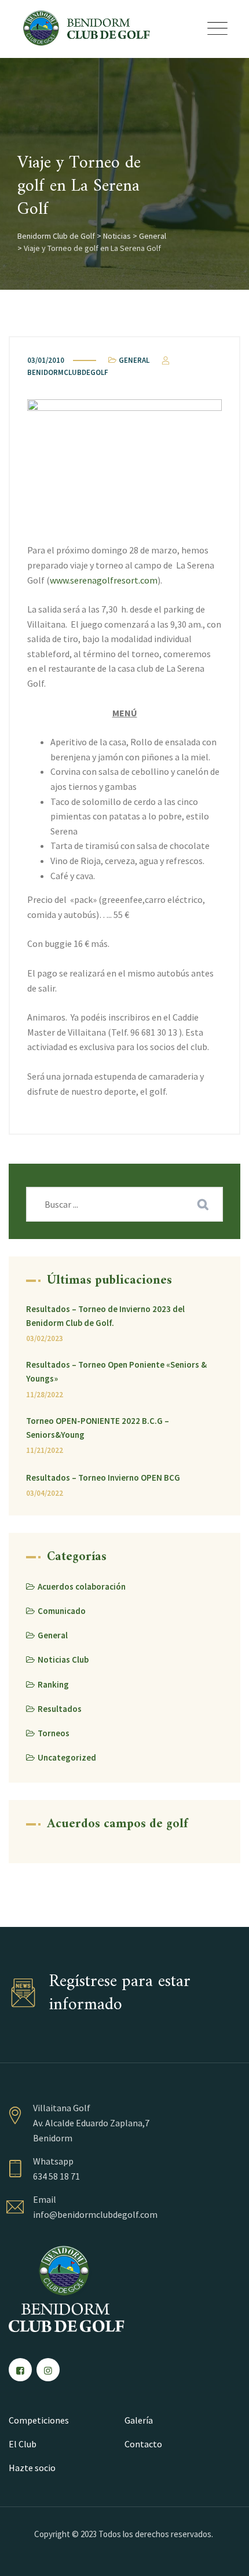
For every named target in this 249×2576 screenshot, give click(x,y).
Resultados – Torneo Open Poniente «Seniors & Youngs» (116, 1371)
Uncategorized (67, 1757)
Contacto (143, 2444)
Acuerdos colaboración (82, 1586)
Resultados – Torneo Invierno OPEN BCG (103, 1478)
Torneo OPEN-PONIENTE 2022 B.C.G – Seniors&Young (98, 1428)
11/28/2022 (45, 1395)
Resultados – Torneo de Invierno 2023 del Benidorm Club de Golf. (105, 1316)
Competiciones (39, 2420)
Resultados (60, 1709)
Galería (139, 2420)
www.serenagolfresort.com (104, 580)
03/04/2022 (45, 1493)
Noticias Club (63, 1659)
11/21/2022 (45, 1450)
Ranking (53, 1684)
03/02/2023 (45, 1338)
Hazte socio (32, 2468)
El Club (23, 2444)
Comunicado (62, 1611)
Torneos (54, 1733)
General (134, 360)
